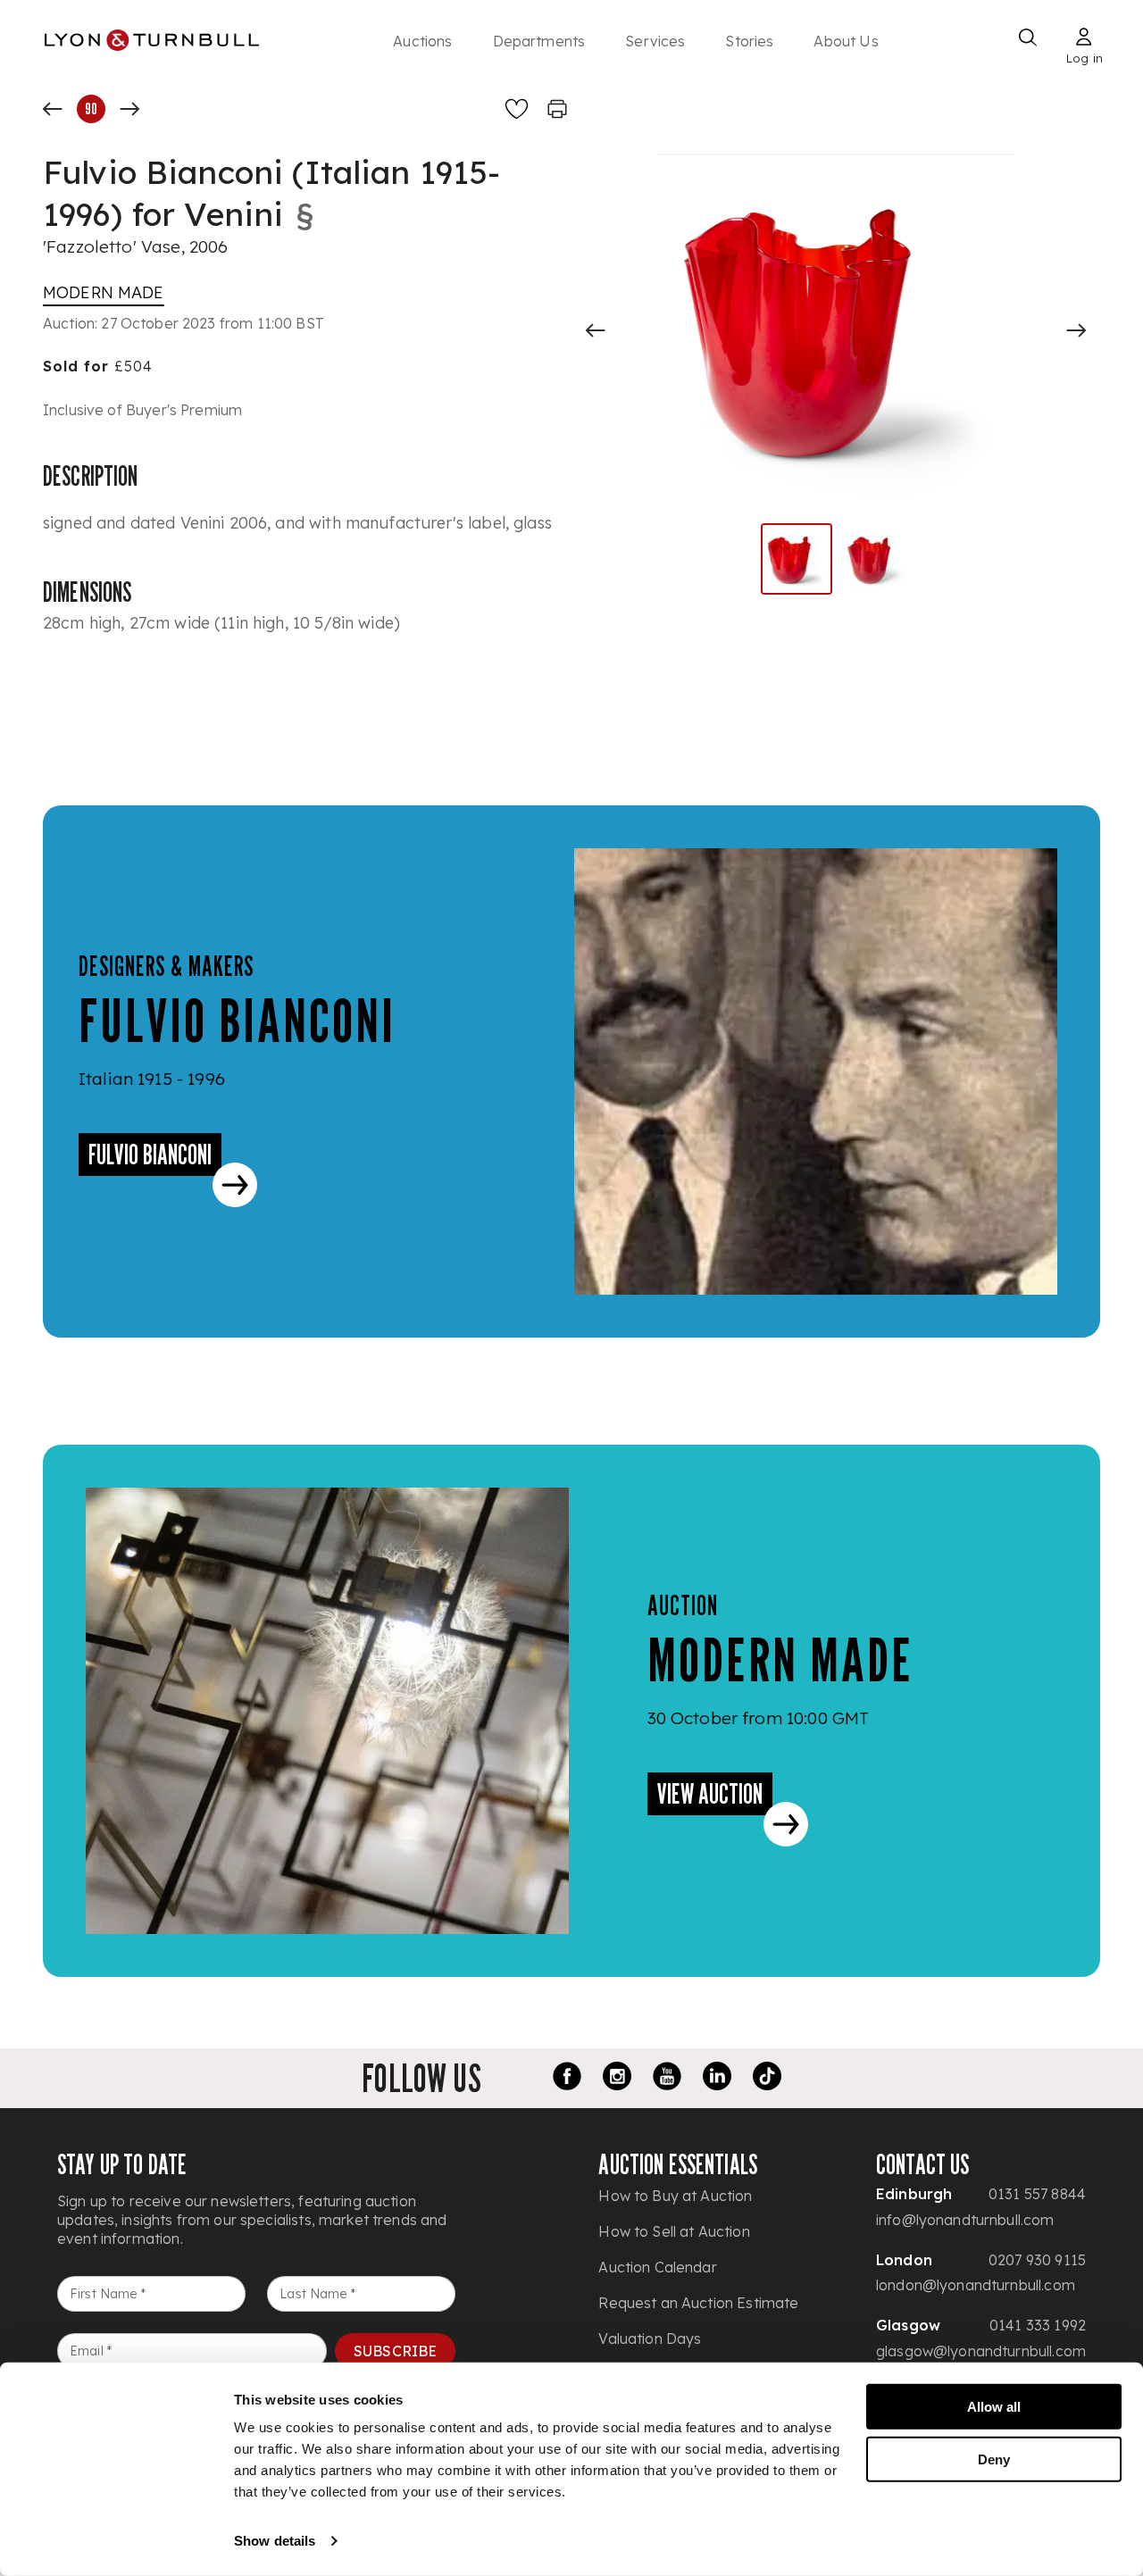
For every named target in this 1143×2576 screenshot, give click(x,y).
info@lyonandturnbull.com (965, 2220)
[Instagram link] (617, 2079)
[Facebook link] (567, 2079)
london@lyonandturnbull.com (976, 2285)
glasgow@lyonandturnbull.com (981, 2351)
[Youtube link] (667, 2079)
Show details (275, 2541)
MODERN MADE (104, 292)
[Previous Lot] (53, 109)
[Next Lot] (129, 109)
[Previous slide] (596, 330)
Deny (994, 2459)
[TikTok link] (767, 2079)
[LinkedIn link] (717, 2079)
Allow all (994, 2407)
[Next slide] (1076, 330)
